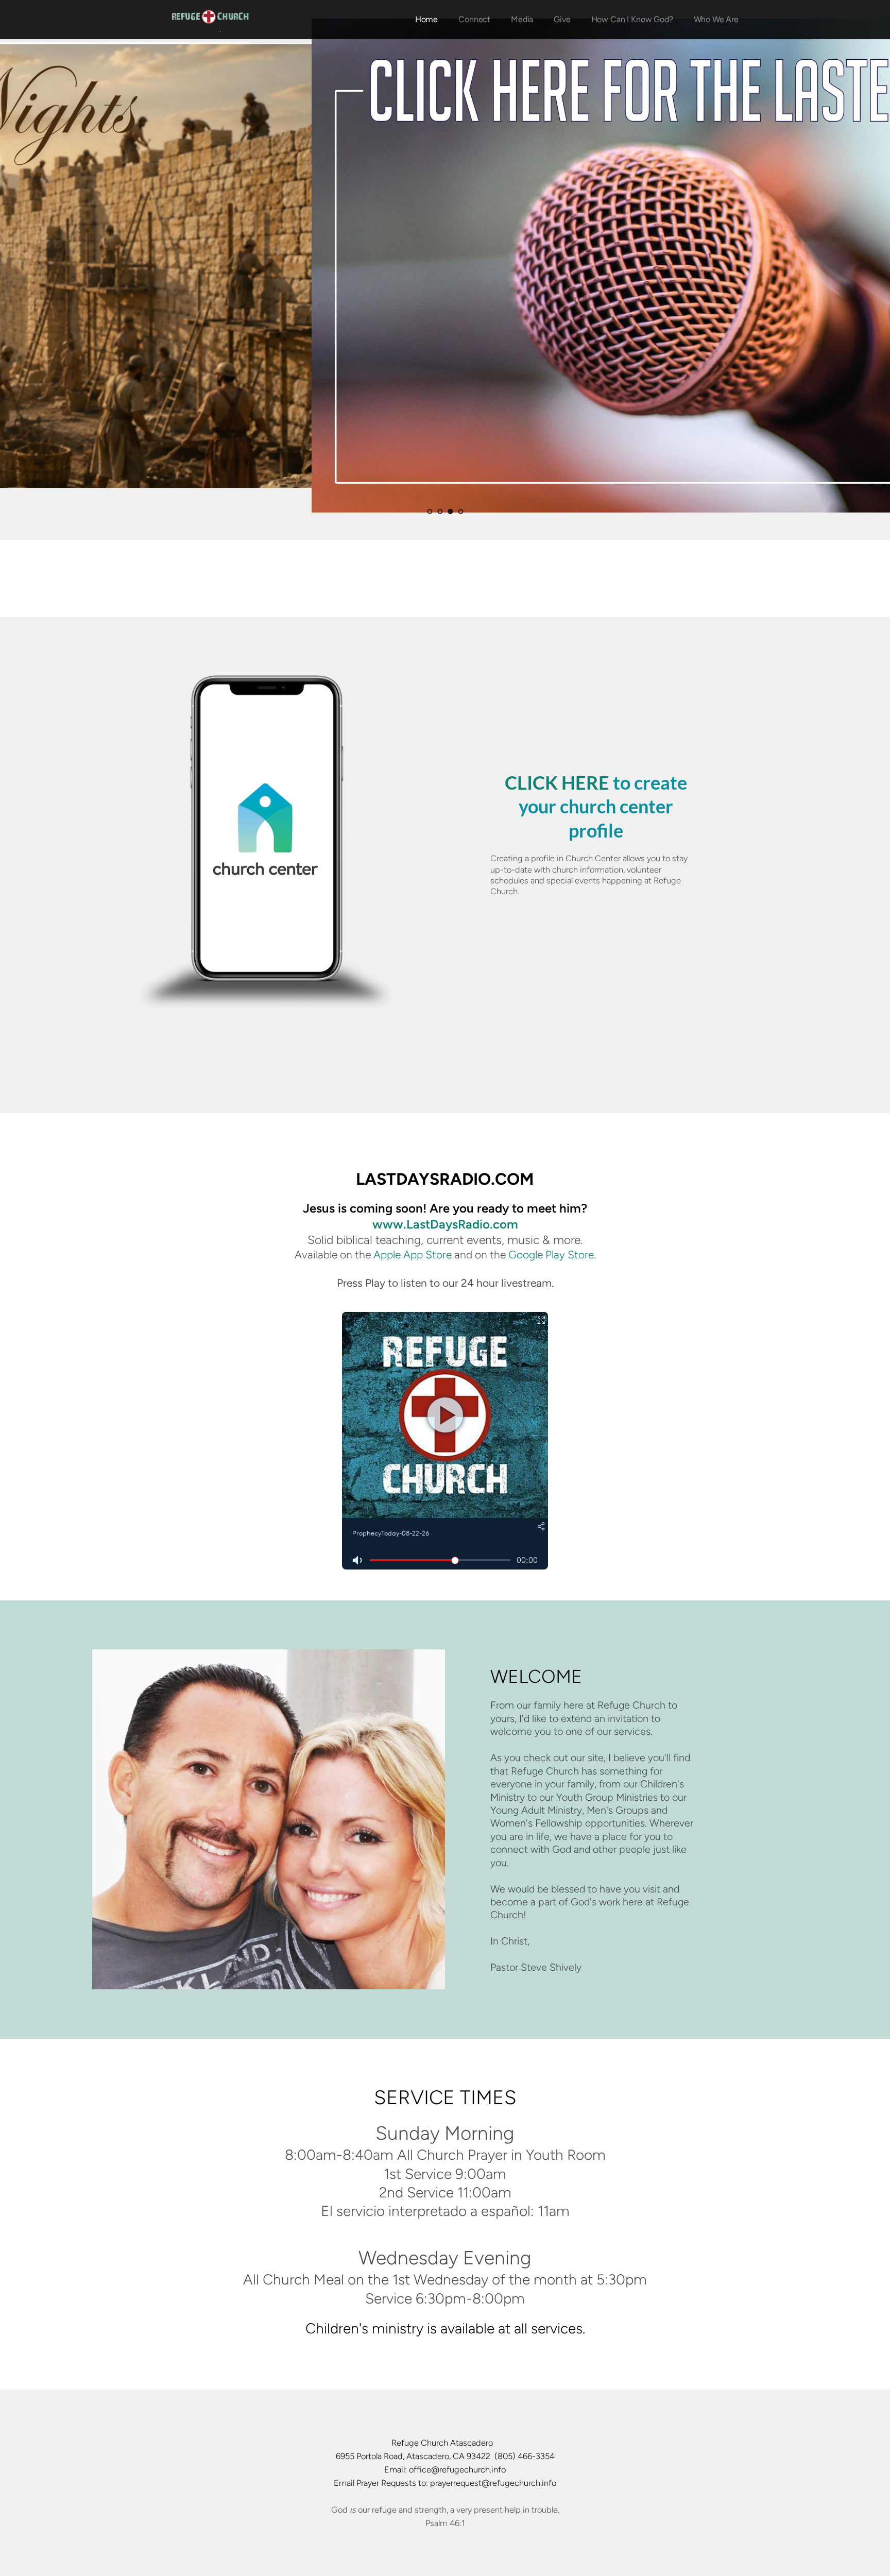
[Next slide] (864, 265)
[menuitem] (426, 20)
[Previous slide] (26, 265)
